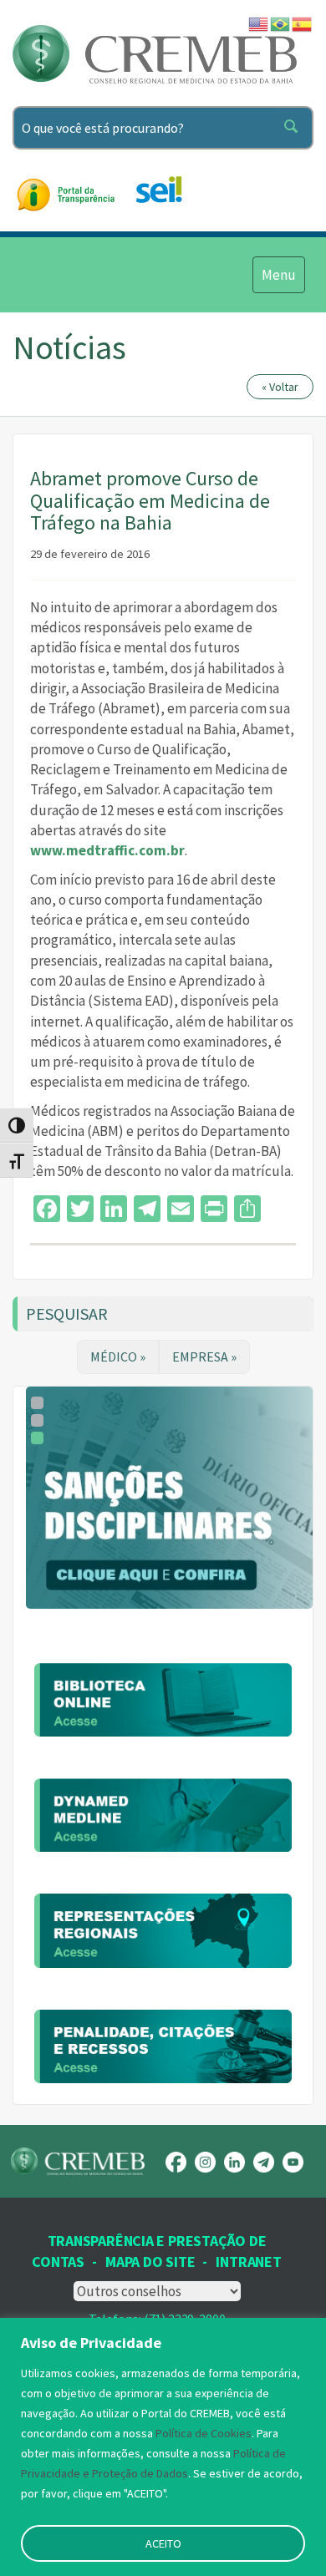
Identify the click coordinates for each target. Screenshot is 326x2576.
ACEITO (163, 2543)
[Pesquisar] (294, 128)
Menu (278, 274)
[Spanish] (303, 23)
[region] (163, 2447)
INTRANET (248, 2262)
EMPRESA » (204, 1356)
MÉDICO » (118, 1356)
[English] (259, 23)
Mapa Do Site (150, 2262)
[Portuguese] (281, 23)
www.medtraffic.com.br (107, 850)
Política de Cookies (204, 2433)
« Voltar (280, 387)
